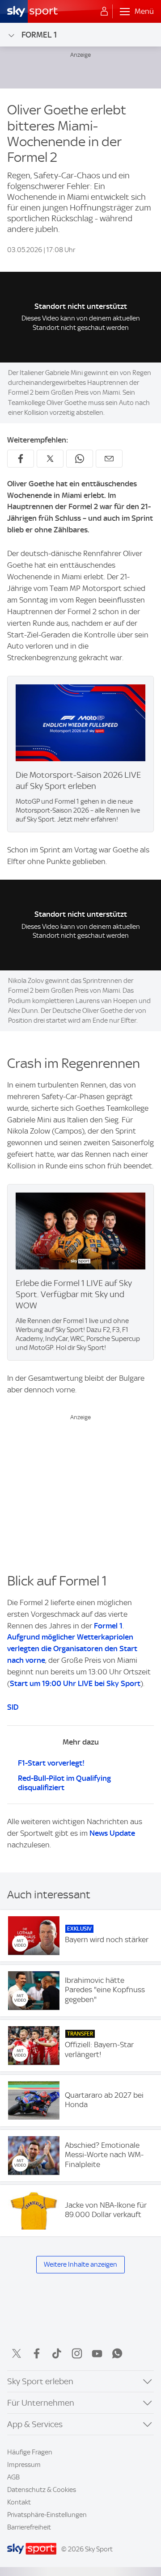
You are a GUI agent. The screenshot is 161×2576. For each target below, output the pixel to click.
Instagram (77, 2353)
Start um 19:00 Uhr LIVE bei (75, 1683)
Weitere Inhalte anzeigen (80, 2264)
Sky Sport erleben (40, 2381)
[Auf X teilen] (50, 459)
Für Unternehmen (41, 2403)
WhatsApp (117, 2353)
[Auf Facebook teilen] (21, 459)
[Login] (104, 12)
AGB (13, 2477)
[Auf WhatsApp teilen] (80, 459)
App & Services (35, 2424)
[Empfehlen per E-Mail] (109, 459)
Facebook (37, 2353)
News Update (112, 1833)
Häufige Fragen (30, 2452)
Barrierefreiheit (29, 2527)
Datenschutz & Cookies (42, 2490)
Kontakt (19, 2502)
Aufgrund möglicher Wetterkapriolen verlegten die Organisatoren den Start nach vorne (72, 1648)
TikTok (57, 2353)
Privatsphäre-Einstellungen (47, 2515)
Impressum (24, 2465)
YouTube (97, 2353)
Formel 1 (39, 35)
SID (13, 1707)
